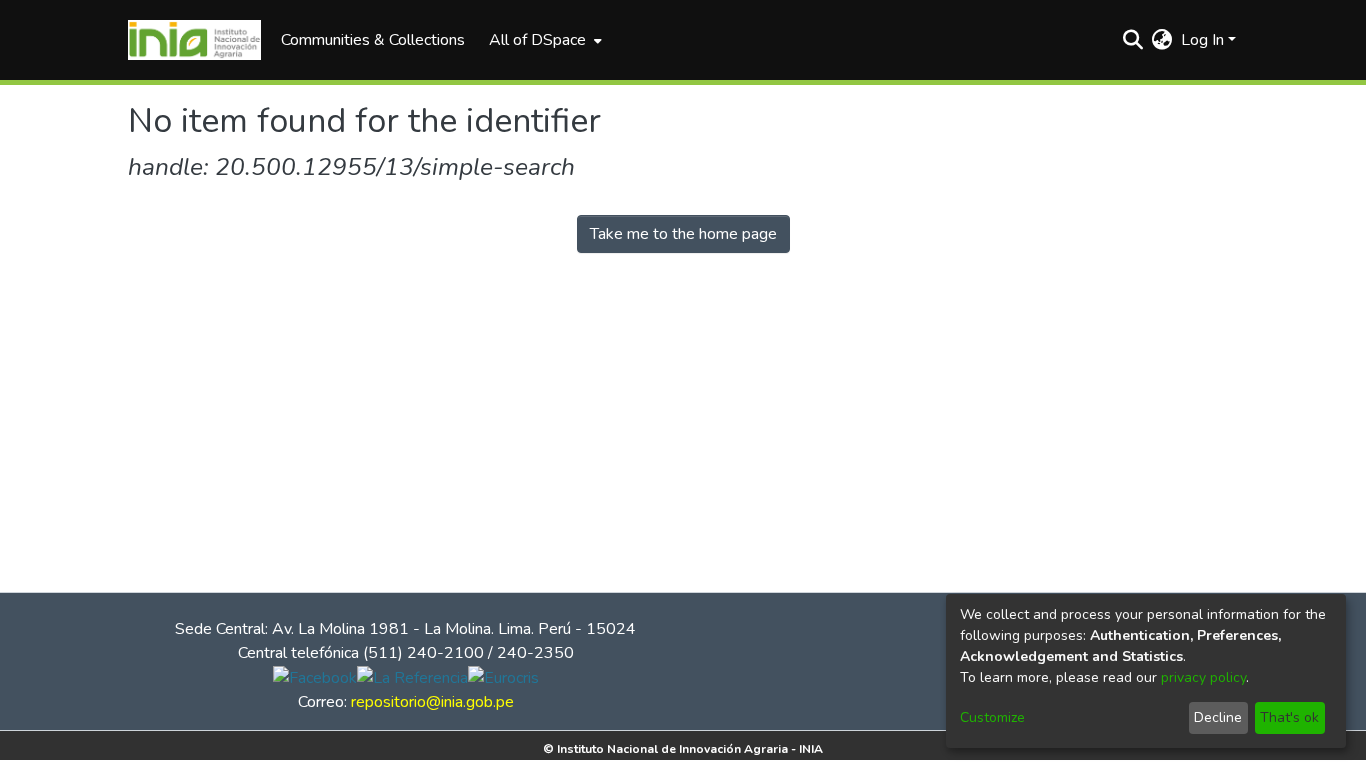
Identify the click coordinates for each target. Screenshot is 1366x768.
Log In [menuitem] (1202, 40)
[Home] (194, 40)
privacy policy (1203, 677)
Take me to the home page (683, 234)
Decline (1218, 717)
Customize (992, 717)
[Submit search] (1133, 40)
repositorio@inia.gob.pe (432, 702)
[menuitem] (543, 40)
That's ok (1289, 717)
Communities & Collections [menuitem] (373, 40)
